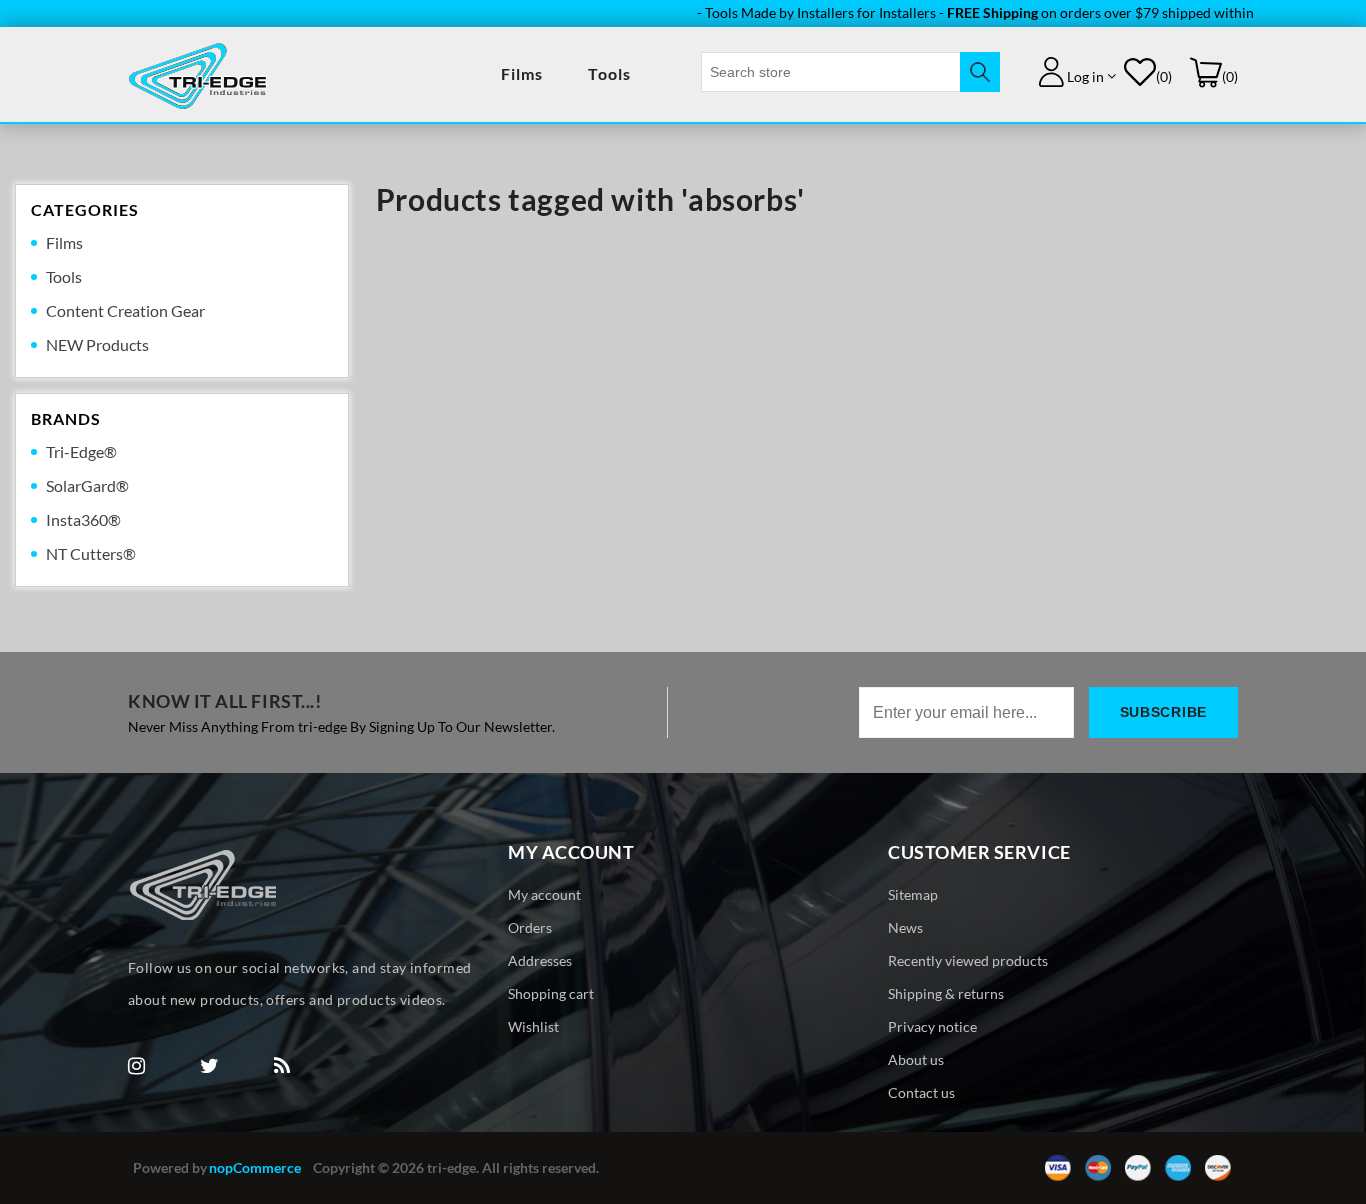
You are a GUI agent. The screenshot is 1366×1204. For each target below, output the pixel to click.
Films (522, 73)
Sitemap (913, 894)
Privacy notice (932, 1026)
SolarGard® (87, 485)
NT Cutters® (91, 553)
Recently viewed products (968, 960)
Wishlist (533, 1026)
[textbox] (831, 72)
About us (916, 1059)
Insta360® (83, 519)
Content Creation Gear (125, 310)
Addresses (540, 960)
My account (544, 894)
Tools (609, 73)
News (905, 927)
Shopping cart (551, 993)
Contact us (921, 1092)
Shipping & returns (946, 993)
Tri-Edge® (81, 451)
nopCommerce (255, 1167)
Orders (530, 927)
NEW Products (97, 344)
